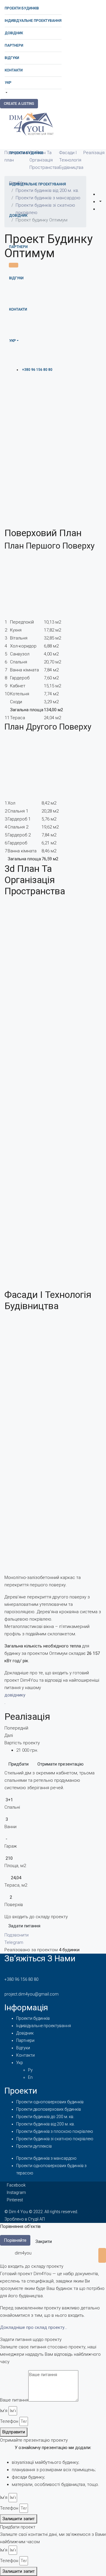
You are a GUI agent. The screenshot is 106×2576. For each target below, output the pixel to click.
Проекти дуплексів (34, 2146)
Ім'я (4, 2411)
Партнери (14, 45)
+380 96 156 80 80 (21, 1979)
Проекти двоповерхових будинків (49, 2109)
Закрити (44, 2241)
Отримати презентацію (61, 1764)
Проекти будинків (22, 8)
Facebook (16, 2185)
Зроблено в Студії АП (25, 2219)
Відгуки (12, 58)
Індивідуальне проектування (33, 21)
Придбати (18, 1764)
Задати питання (24, 1926)
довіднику (15, 1695)
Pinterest (15, 2200)
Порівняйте (15, 2240)
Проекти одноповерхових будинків (50, 2102)
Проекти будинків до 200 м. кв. (45, 2117)
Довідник (14, 33)
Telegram (14, 1942)
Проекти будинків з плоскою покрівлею (55, 2131)
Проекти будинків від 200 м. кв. (45, 2124)
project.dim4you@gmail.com (32, 1994)
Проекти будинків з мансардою (46, 2158)
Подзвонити (16, 1935)
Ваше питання (14, 2400)
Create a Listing (19, 104)
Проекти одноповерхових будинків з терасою (51, 2169)
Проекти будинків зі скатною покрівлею (55, 2139)
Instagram (16, 2192)
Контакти (14, 70)
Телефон (9, 2421)
